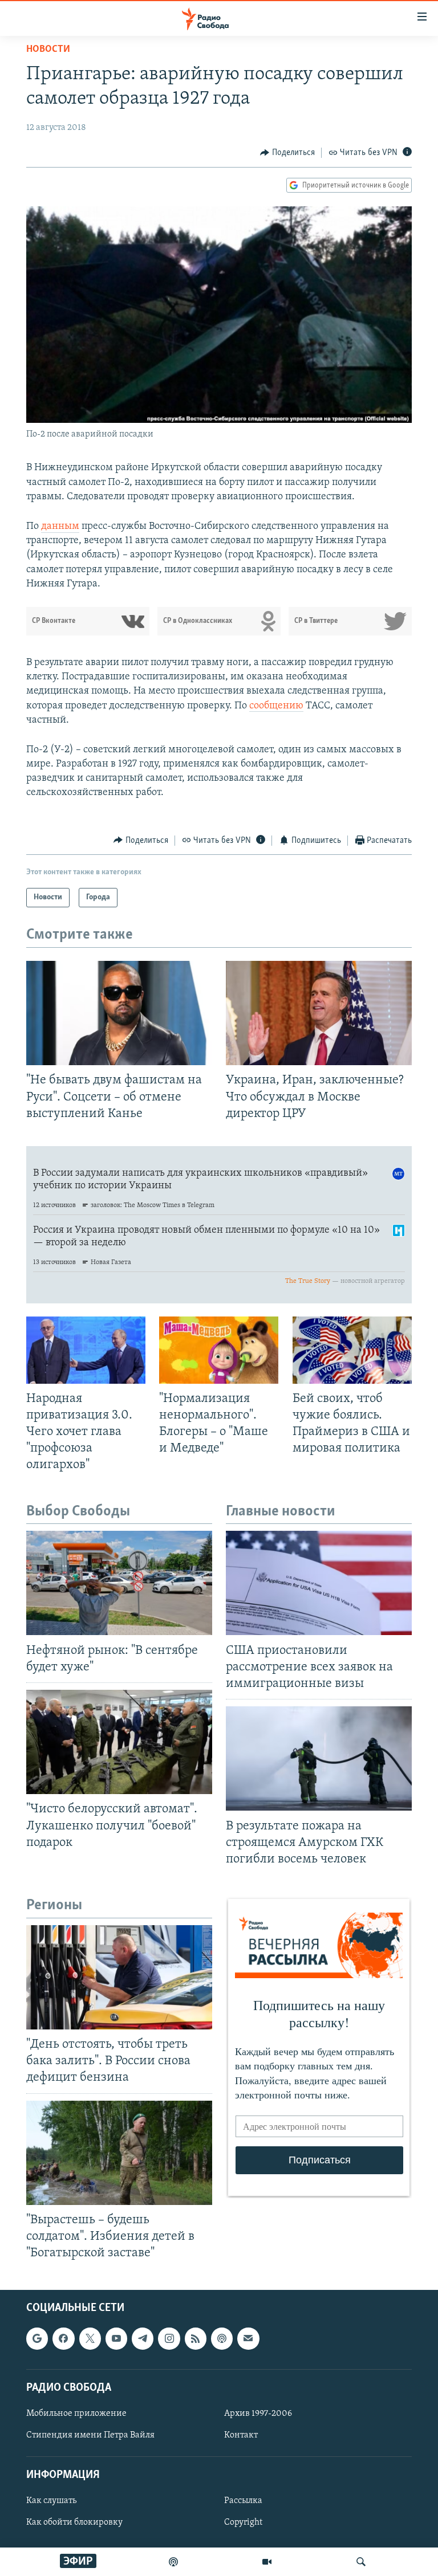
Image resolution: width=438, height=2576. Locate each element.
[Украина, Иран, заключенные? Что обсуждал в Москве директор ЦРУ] (319, 1013)
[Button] (287, 153)
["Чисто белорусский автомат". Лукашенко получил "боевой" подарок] (119, 1742)
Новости (48, 50)
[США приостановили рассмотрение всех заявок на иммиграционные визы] (319, 1583)
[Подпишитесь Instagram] (169, 2339)
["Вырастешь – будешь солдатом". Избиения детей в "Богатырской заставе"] (119, 2153)
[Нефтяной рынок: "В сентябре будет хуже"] (119, 1583)
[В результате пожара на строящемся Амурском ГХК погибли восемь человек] (319, 1758)
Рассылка (243, 2501)
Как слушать (51, 2501)
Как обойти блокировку (74, 2523)
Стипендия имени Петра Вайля (90, 2435)
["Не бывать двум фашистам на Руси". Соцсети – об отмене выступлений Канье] (119, 1013)
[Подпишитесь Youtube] (116, 2339)
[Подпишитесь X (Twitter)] (90, 2339)
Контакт (241, 2435)
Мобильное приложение (76, 2414)
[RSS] (196, 2339)
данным (60, 527)
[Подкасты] (222, 2339)
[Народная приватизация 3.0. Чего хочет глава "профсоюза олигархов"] (86, 1350)
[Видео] (267, 2562)
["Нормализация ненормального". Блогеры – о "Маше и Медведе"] (219, 1350)
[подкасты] (173, 2562)
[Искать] (361, 2562)
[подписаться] (248, 2339)
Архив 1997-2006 (258, 2414)
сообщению (276, 706)
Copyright (243, 2523)
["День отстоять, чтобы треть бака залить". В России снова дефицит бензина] (119, 1977)
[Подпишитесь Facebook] (63, 2339)
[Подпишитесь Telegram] (143, 2339)
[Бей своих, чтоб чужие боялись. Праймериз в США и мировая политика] (352, 1350)
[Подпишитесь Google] (37, 2339)
